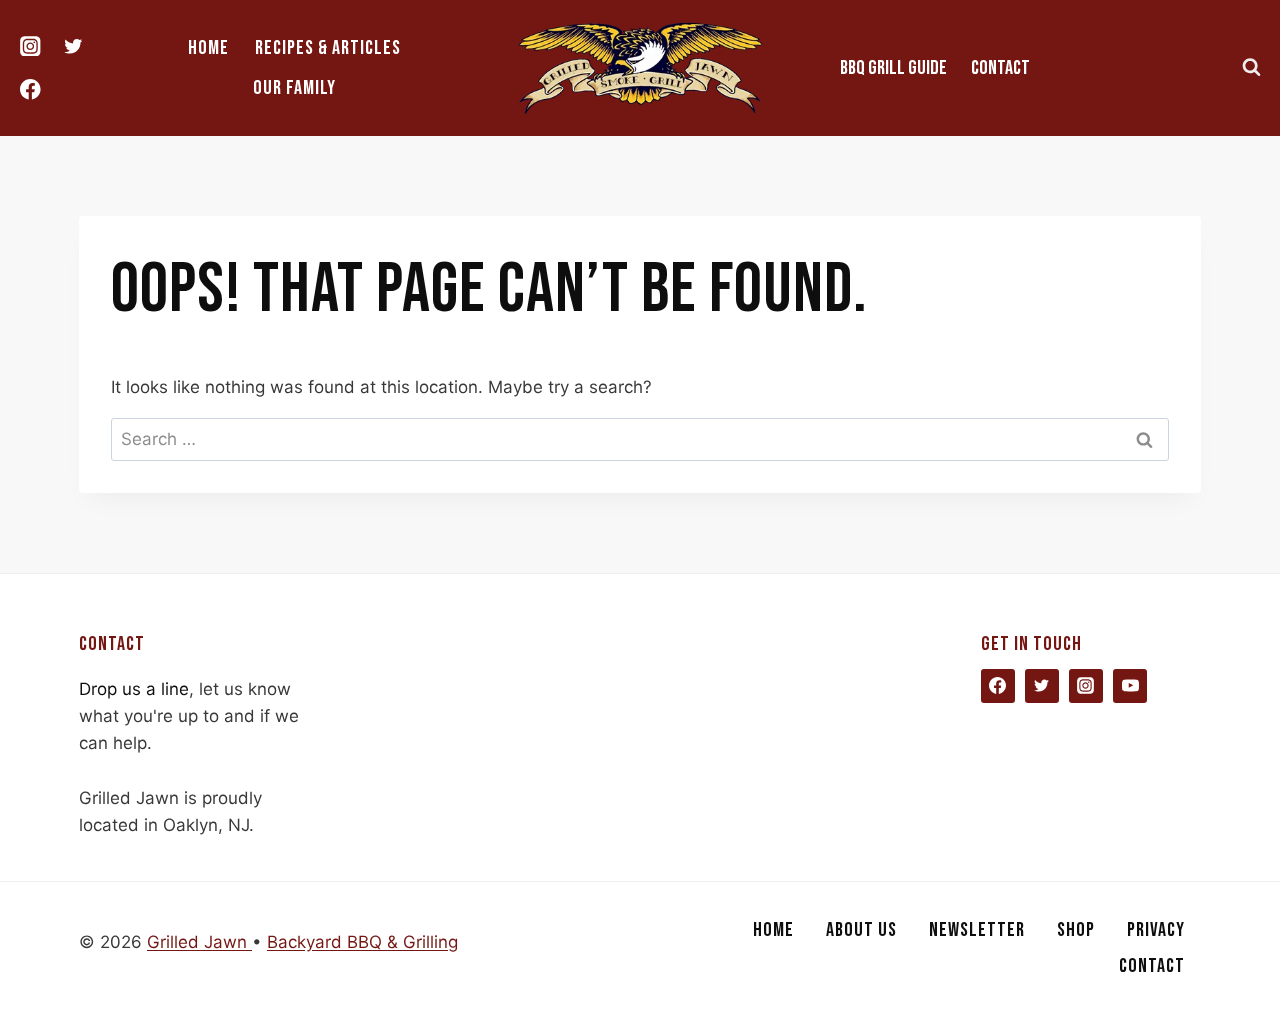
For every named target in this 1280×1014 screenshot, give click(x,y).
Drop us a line (134, 689)
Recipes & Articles (328, 48)
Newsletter (977, 930)
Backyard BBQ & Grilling (362, 942)
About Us (861, 930)
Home (208, 48)
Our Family (294, 88)
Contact (1000, 68)
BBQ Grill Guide (893, 68)
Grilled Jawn (199, 942)
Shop (1076, 930)
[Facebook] (30, 89)
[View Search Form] (1251, 68)
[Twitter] (73, 46)
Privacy (1156, 930)
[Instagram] (30, 46)
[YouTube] (1130, 686)
